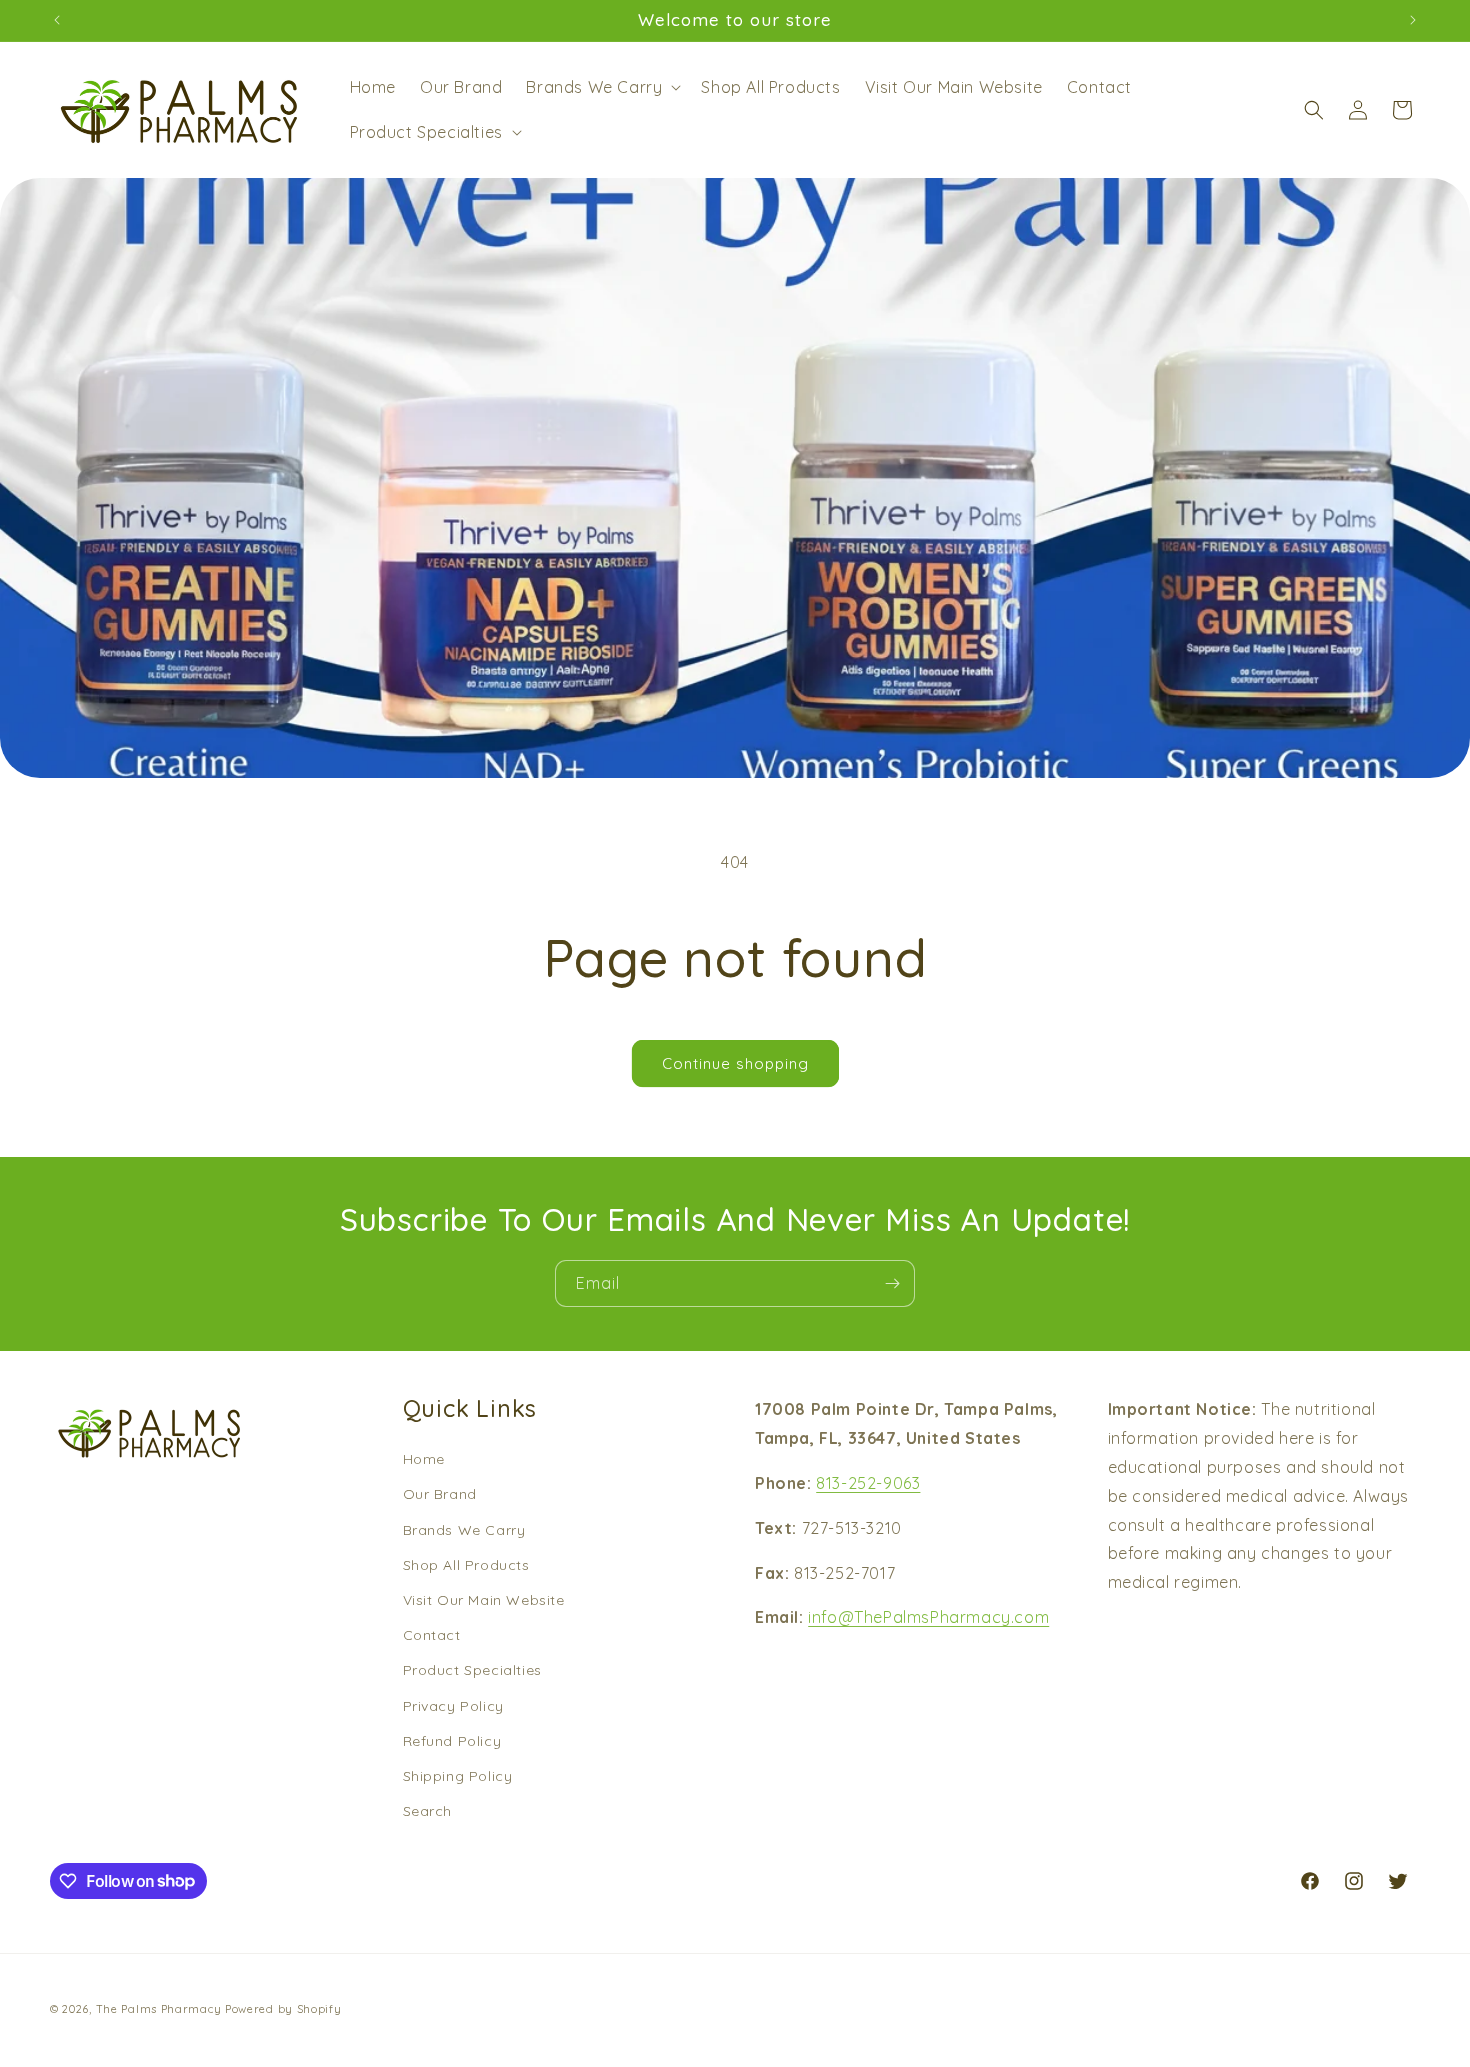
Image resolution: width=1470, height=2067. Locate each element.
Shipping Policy (458, 1775)
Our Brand (440, 1494)
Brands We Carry (464, 1529)
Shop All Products (466, 1564)
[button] (601, 87)
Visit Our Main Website (484, 1599)
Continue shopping (735, 1063)
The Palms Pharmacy (159, 2009)
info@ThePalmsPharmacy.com (928, 1617)
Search (428, 1810)
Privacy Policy (453, 1705)
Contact (432, 1634)
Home (424, 1459)
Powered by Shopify (283, 2009)
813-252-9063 (868, 1482)
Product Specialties (472, 1670)
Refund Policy (452, 1740)
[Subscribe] (892, 1283)
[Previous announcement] (57, 20)
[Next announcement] (1413, 20)
